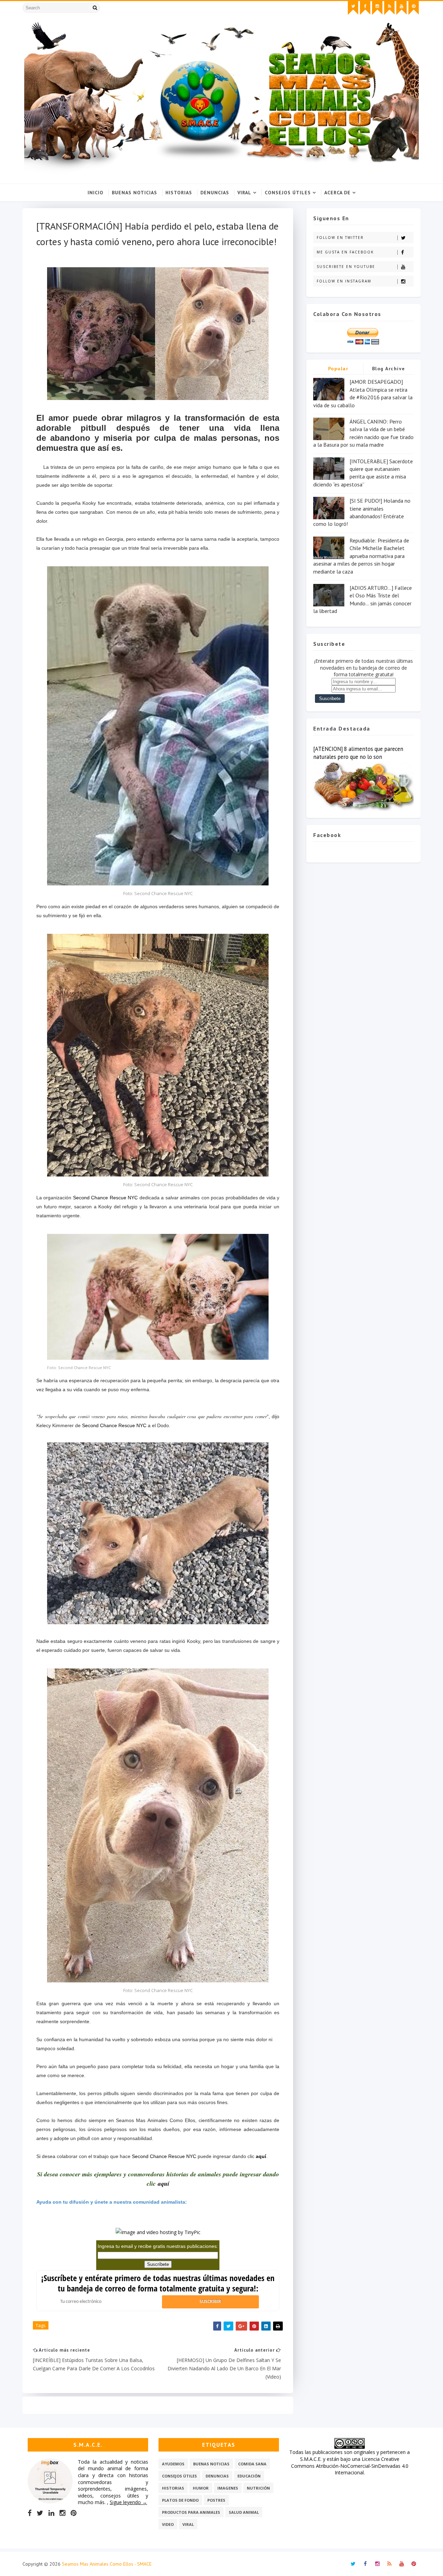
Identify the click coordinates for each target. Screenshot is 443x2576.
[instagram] (377, 8)
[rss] (389, 8)
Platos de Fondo (180, 2500)
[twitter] (353, 8)
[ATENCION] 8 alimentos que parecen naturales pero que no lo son (358, 753)
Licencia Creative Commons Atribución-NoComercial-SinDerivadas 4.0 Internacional (350, 2466)
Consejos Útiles (288, 193)
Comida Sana (252, 2464)
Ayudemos (173, 2464)
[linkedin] (51, 2513)
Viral (244, 193)
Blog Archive (389, 369)
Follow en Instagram (344, 281)
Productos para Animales (191, 2512)
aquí (261, 2156)
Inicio (96, 193)
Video (168, 2524)
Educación (249, 2476)
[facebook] (365, 8)
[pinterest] (414, 8)
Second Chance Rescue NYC (105, 1198)
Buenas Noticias (134, 193)
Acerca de (337, 193)
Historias (179, 193)
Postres (216, 2500)
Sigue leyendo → (128, 2502)
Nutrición (258, 2488)
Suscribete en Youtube (346, 267)
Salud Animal (244, 2512)
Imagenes (228, 2488)
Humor (201, 2488)
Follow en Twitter (340, 238)
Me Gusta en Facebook (345, 252)
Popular (338, 369)
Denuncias (215, 193)
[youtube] (401, 8)
